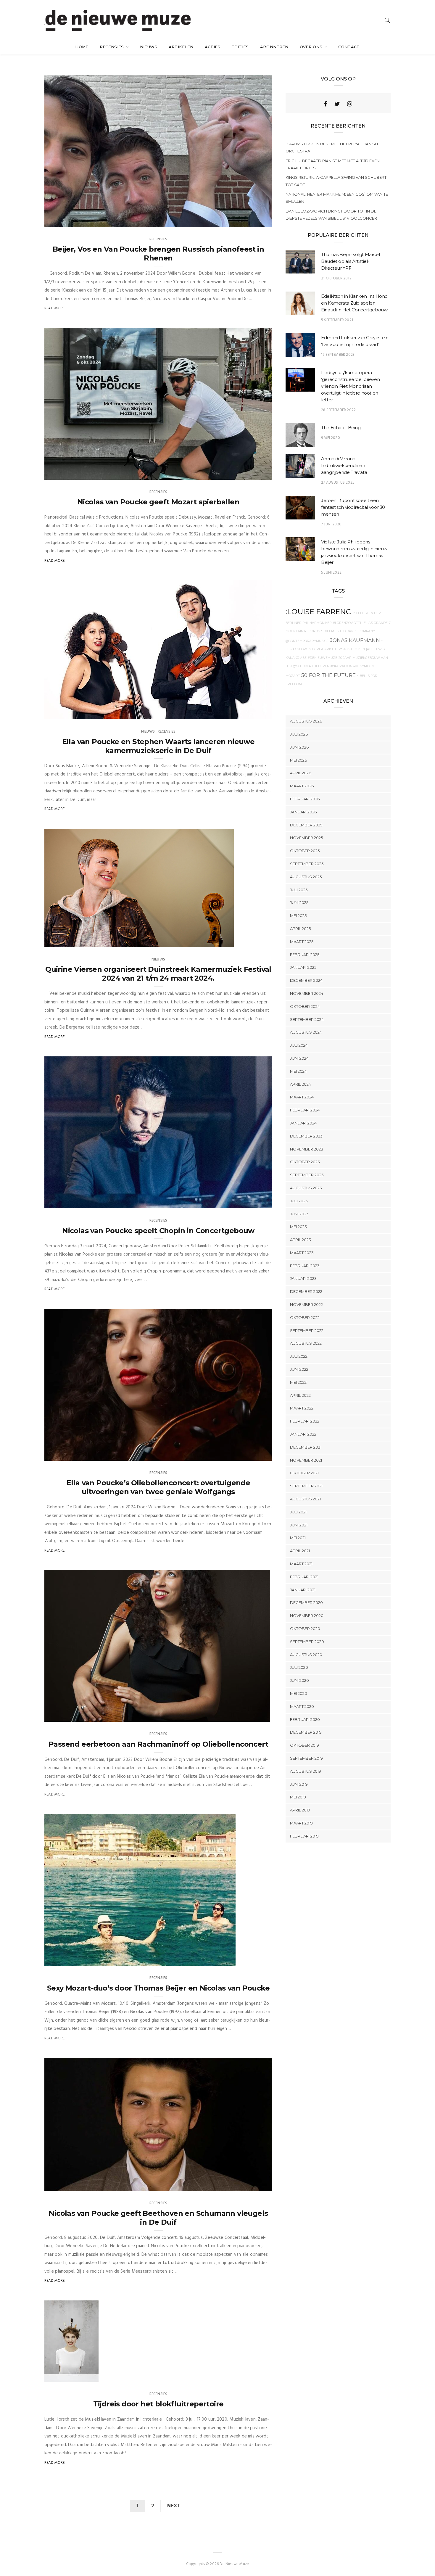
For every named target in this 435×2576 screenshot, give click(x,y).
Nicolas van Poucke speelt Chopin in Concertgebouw (158, 1231)
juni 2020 (299, 1680)
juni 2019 (299, 1784)
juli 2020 (299, 1667)
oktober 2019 (304, 1745)
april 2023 (301, 1240)
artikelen (181, 47)
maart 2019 (301, 1823)
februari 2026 (305, 799)
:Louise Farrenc (318, 612)
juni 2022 (299, 1369)
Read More (55, 308)
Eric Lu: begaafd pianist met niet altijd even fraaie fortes (333, 164)
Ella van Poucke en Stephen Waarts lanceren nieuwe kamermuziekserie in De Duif (158, 746)
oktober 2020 (305, 1629)
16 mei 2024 (255, 713)
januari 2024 (303, 1123)
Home (82, 47)
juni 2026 (299, 747)
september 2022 (307, 1330)
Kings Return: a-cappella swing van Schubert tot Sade (336, 181)
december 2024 (306, 980)
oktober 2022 (305, 1317)
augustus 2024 (306, 1032)
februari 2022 (305, 1421)
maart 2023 (302, 1253)
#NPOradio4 (341, 666)
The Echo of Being (341, 428)
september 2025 (307, 864)
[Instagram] (350, 104)
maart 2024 (302, 1097)
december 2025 (306, 825)
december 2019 (306, 1732)
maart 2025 (302, 942)
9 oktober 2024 (251, 473)
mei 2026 (298, 760)
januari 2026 (303, 812)
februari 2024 (305, 1110)
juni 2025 (299, 902)
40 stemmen (354, 649)
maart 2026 (302, 786)
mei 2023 (298, 1227)
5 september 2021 (337, 320)
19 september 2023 (338, 355)
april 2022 (300, 1395)
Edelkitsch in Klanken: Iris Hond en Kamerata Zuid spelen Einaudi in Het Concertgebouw (354, 303)
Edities (240, 47)
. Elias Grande (375, 623)
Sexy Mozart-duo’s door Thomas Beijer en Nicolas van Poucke (158, 1988)
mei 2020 (299, 1693)
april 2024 (301, 1084)
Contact (349, 47)
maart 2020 (302, 1706)
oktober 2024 (305, 1006)
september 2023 (307, 1175)
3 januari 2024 (252, 1454)
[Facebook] (326, 104)
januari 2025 (303, 967)
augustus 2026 (306, 721)
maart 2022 (302, 1408)
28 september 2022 (338, 410)
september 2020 (307, 1642)
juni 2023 (299, 1214)
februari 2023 (305, 1266)
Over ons (312, 47)
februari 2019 (304, 1836)
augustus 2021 (305, 1499)
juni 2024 (299, 1058)
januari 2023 (303, 1278)
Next (174, 2506)
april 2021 (300, 1551)
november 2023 (307, 1149)
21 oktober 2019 (336, 278)
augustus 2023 (306, 1188)
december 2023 (306, 1136)
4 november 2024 (249, 221)
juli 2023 (299, 1201)
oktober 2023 (305, 1162)
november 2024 (307, 993)
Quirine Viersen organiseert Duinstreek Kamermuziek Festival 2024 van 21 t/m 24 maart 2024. (158, 974)
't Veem (328, 631)
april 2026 (301, 773)
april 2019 (300, 1810)
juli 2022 (299, 1356)
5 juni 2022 (331, 573)
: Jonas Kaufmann (354, 640)
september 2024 (307, 1019)
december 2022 (306, 1291)
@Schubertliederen (311, 666)
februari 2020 (305, 1719)
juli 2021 (298, 1512)
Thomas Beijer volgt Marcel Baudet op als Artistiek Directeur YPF (350, 261)
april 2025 (300, 929)
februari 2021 (304, 1577)
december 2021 (306, 1447)
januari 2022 (303, 1434)
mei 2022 (298, 1382)
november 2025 (306, 838)
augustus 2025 (306, 877)
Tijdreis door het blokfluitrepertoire (158, 2404)
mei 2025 (298, 915)
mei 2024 (298, 1071)
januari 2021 (303, 1590)
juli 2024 (299, 1045)
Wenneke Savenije (73, 473)
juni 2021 (299, 1525)
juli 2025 (299, 890)
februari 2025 (305, 955)
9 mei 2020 (331, 438)
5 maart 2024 (253, 1202)
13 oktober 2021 (214, 1959)
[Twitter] (337, 104)
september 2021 (306, 1486)
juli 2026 (299, 734)
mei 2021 (298, 1538)
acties (213, 47)
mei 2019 (298, 1797)
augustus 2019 (306, 1771)
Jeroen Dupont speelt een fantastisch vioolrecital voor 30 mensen (353, 507)
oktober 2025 (305, 851)
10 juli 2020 (81, 2375)
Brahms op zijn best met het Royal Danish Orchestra (332, 147)
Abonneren (274, 47)
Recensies (112, 47)
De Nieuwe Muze (71, 221)
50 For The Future (328, 675)
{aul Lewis (375, 649)
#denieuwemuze (323, 658)
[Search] (387, 20)
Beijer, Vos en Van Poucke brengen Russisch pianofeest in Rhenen (158, 254)
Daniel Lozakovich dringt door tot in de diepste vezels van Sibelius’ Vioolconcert (332, 215)
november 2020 (307, 1616)
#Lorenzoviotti (347, 623)
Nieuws (149, 47)
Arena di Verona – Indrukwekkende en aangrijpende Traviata (344, 465)
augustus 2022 (306, 1343)
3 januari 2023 (250, 1716)
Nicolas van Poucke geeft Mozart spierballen (158, 502)
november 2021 (306, 1460)
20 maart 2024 (213, 941)
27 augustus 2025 (338, 483)
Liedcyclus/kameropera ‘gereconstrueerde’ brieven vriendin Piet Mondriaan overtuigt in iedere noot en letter (350, 386)
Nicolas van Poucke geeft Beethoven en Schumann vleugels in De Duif (158, 2218)
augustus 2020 (306, 1655)
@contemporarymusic (306, 641)
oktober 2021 (304, 1473)
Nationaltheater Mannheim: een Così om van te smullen (337, 198)
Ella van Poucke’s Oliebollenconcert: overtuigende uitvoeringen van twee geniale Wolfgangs (158, 1487)
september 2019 (306, 1758)
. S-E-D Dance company (355, 631)
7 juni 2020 (331, 524)
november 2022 (306, 1304)
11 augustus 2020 (249, 2185)
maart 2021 (301, 1564)
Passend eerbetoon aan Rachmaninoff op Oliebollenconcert (158, 1744)
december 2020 (306, 1602)
